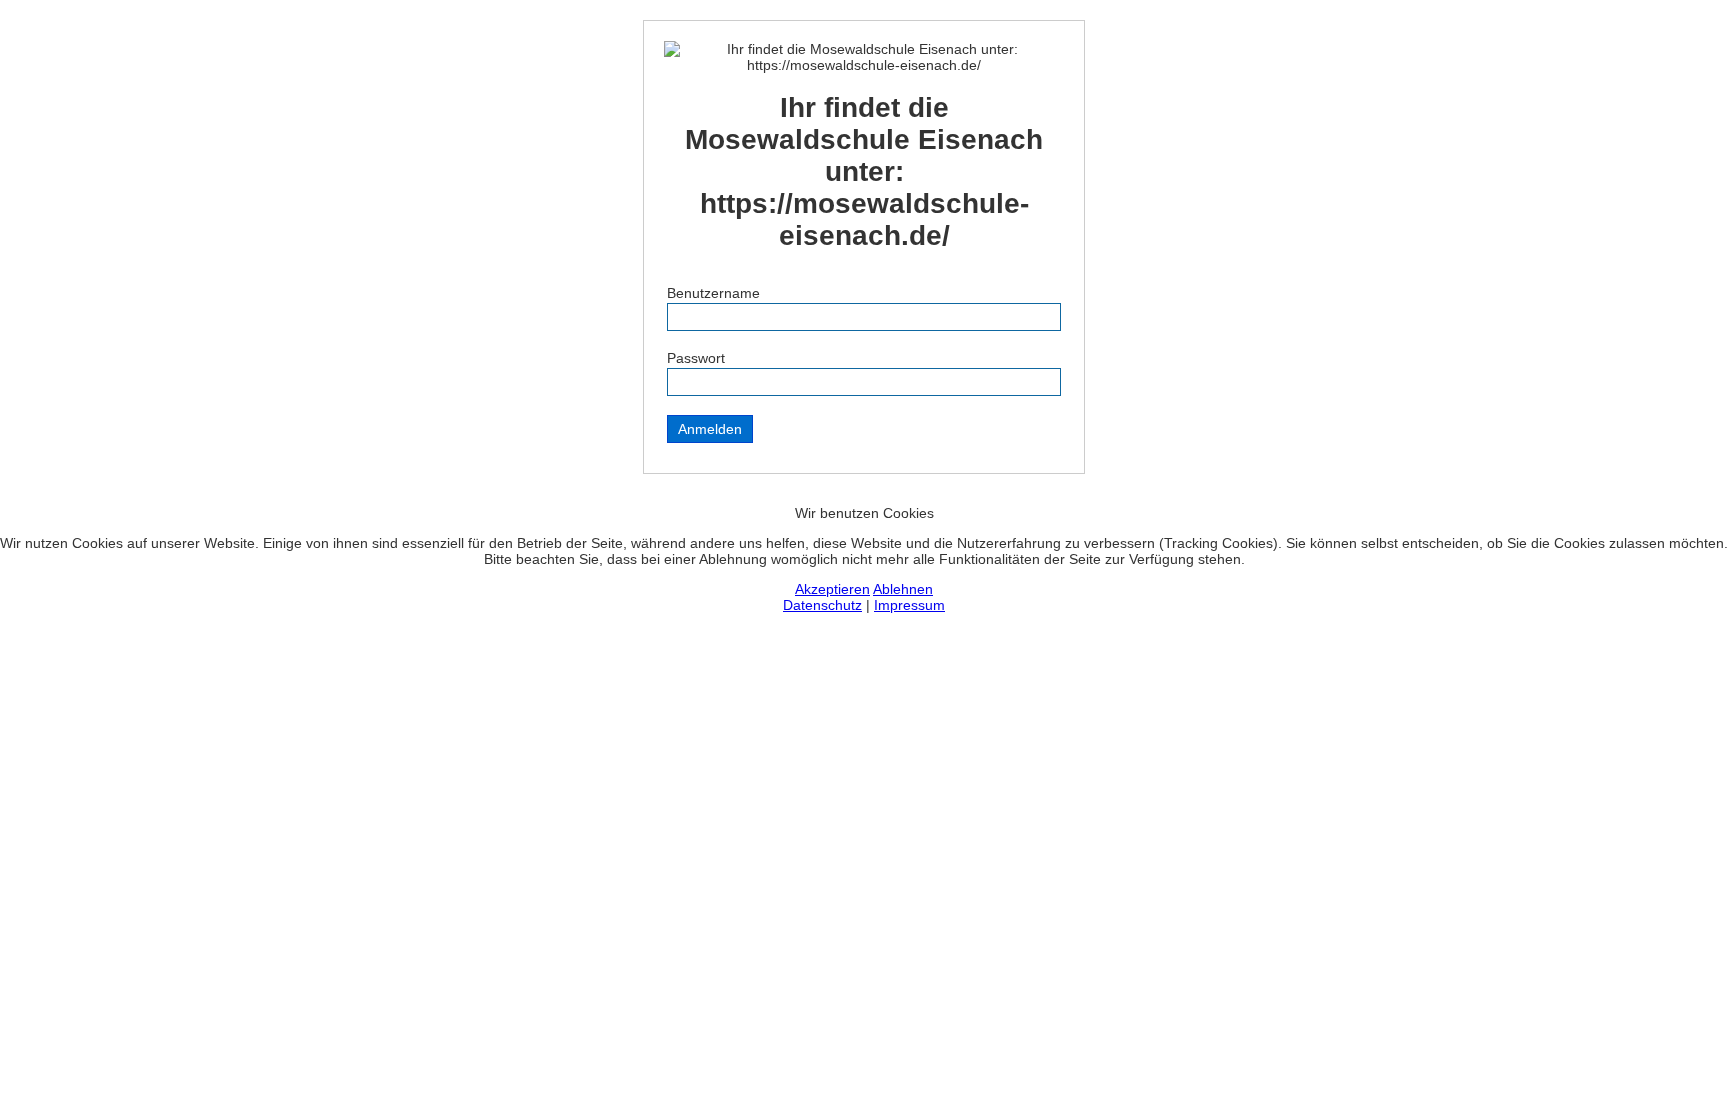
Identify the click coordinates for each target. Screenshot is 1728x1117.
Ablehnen (903, 589)
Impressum (909, 605)
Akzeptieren (832, 589)
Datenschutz (822, 605)
